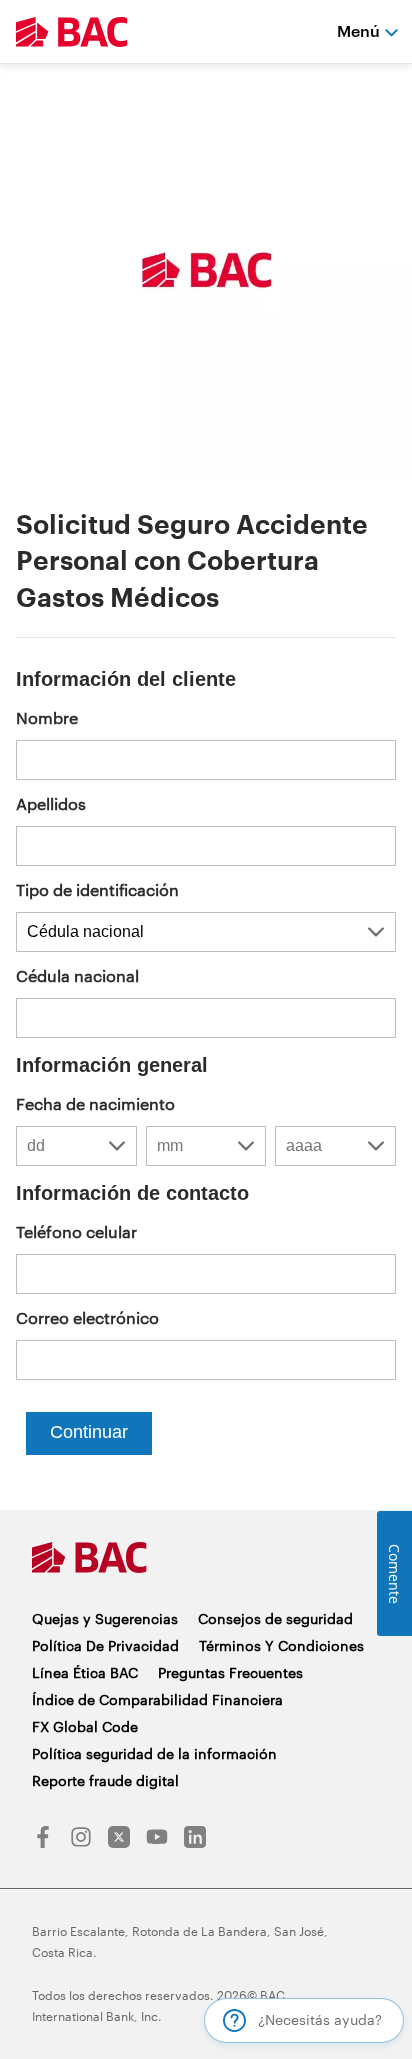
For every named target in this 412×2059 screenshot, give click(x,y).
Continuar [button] (89, 1432)
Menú (358, 30)
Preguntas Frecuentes (230, 1672)
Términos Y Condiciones (281, 1645)
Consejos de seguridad (275, 1618)
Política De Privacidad (105, 1645)
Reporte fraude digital (105, 1780)
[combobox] (76, 1146)
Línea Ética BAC (85, 1672)
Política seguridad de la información (154, 1753)
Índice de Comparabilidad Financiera (157, 1699)
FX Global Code (85, 1726)
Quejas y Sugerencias (105, 1618)
